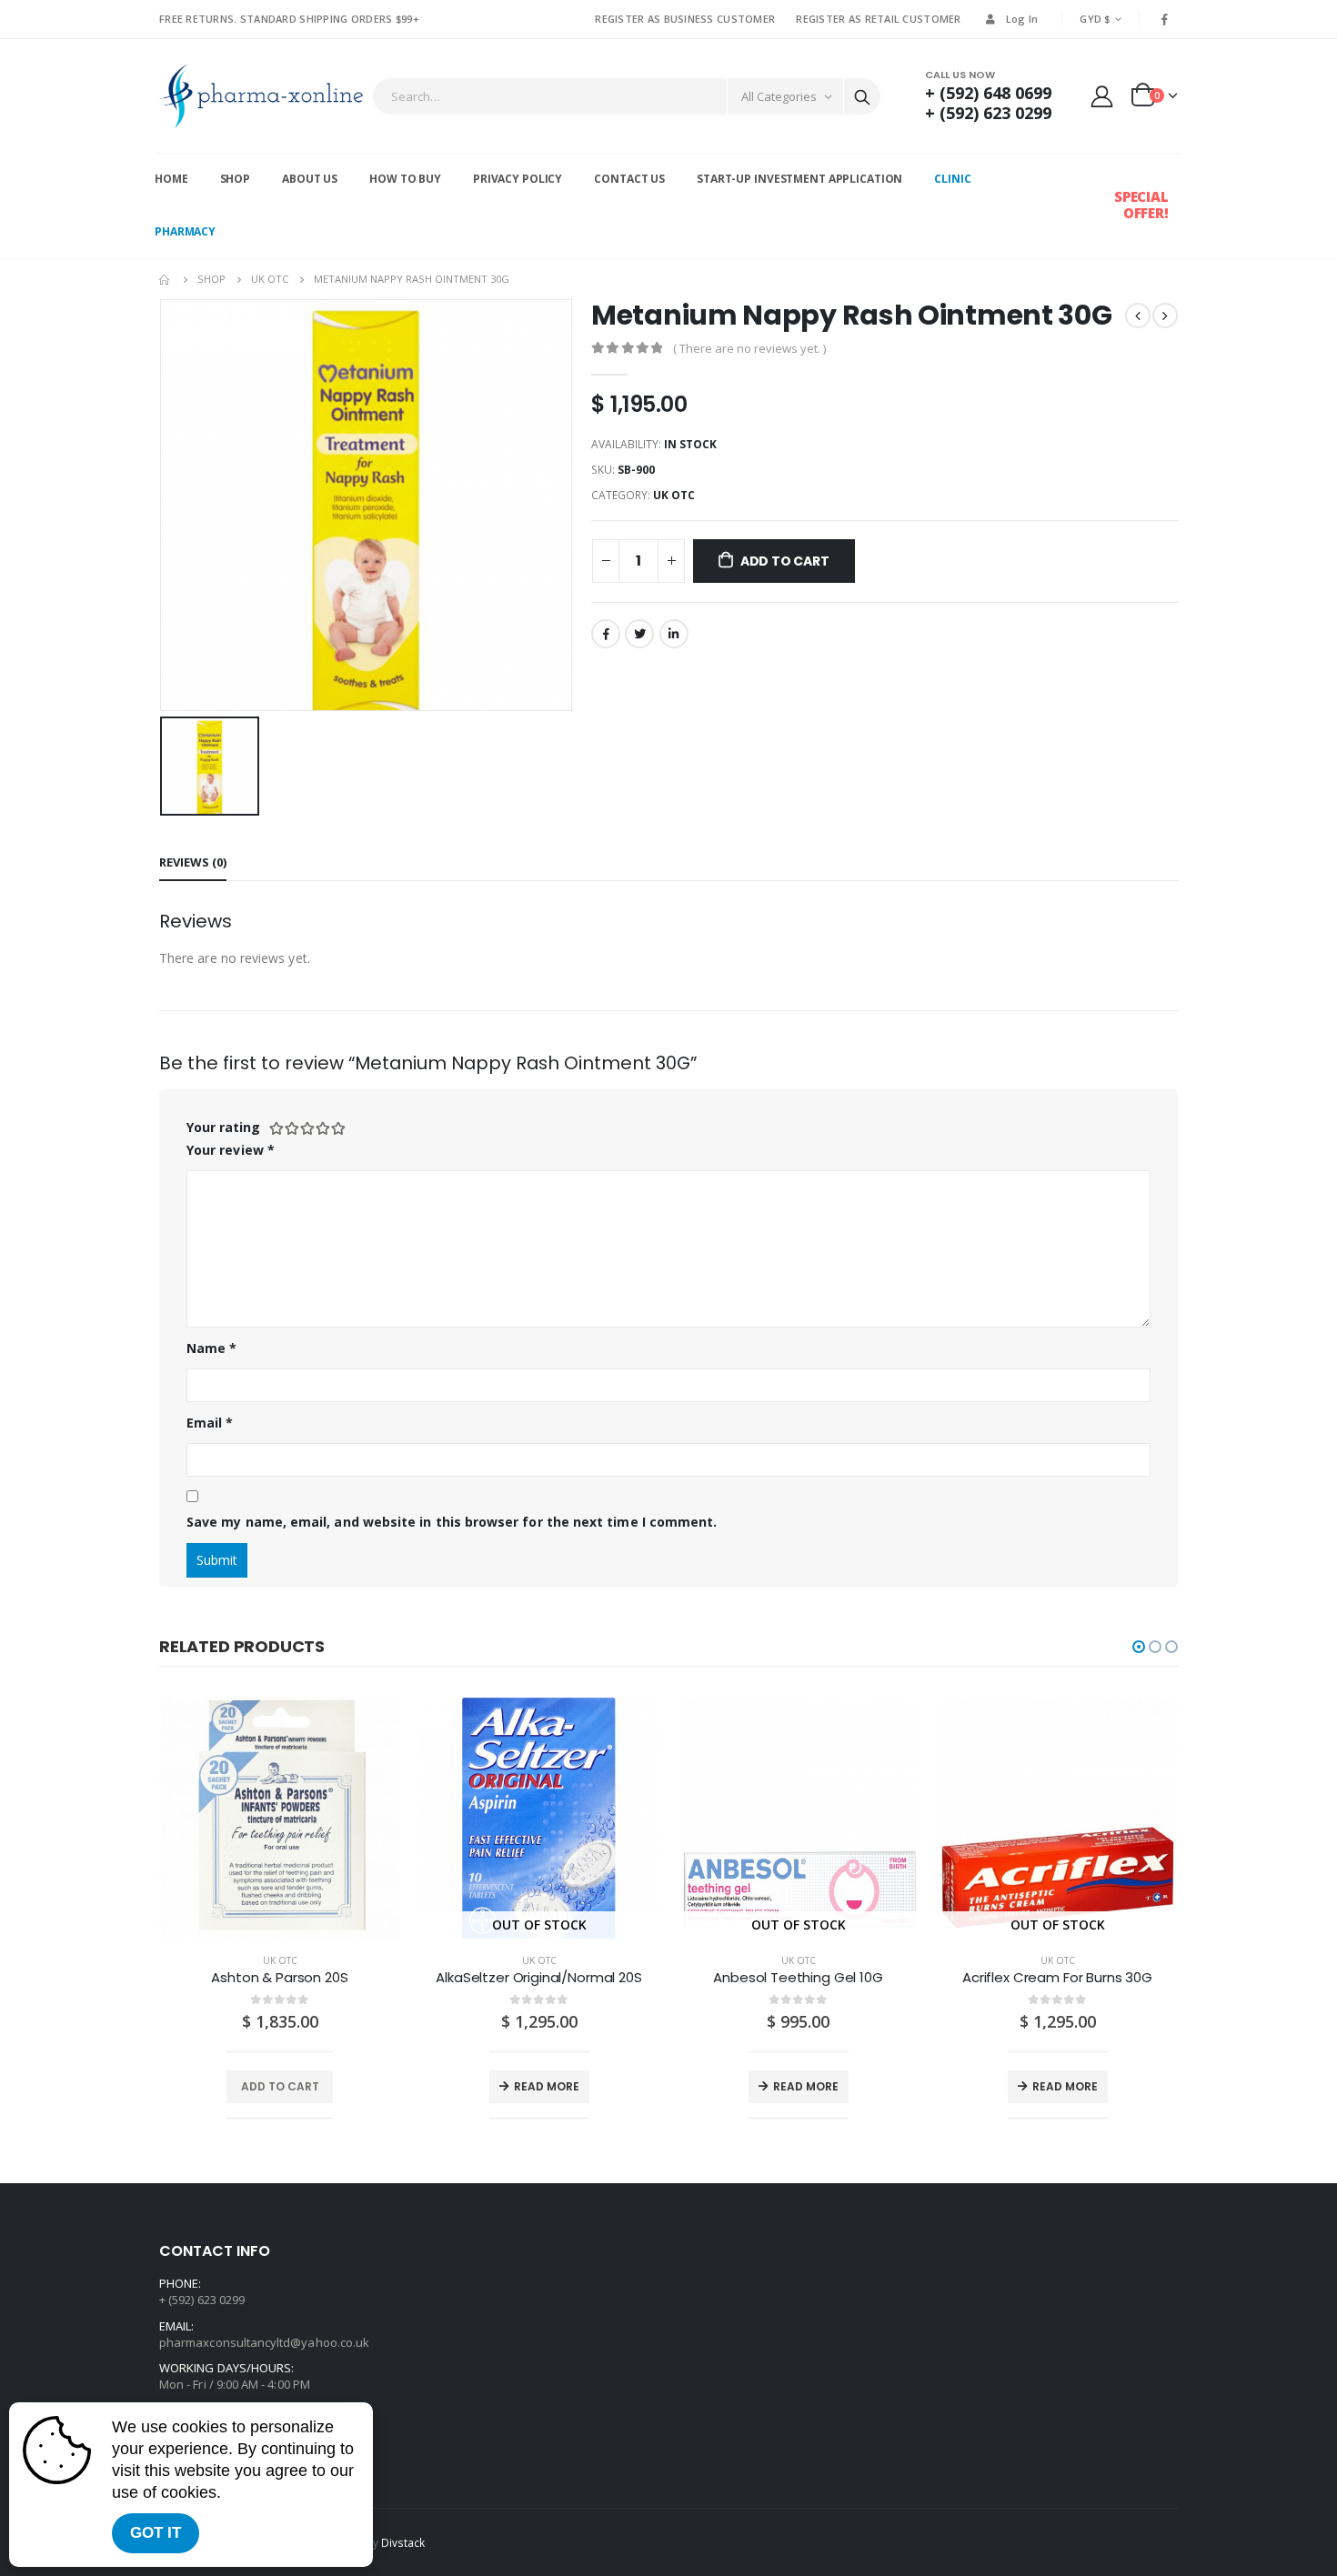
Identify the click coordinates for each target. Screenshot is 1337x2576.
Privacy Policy (518, 179)
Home (171, 179)
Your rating (223, 1127)
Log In (1022, 19)
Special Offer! (1141, 205)
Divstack (403, 2542)
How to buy (405, 179)
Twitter (639, 634)
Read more (547, 2086)
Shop (236, 179)
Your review (231, 1150)
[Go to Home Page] (166, 279)
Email (210, 1423)
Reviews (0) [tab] (193, 862)
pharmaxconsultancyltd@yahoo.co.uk (264, 2342)
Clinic (952, 179)
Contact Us (629, 179)
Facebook (606, 634)
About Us (310, 179)
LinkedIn (674, 634)
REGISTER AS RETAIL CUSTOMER (878, 19)
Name (211, 1348)
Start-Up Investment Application (799, 179)
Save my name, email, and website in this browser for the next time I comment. (452, 1522)
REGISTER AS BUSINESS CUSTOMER (685, 19)
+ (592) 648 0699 (988, 93)
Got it (156, 2533)
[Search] (862, 96)
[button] (1139, 1647)
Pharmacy (185, 231)
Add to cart (785, 561)
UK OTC (674, 495)
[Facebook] (1165, 19)
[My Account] (1102, 96)
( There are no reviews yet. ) (749, 348)
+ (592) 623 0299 (988, 113)
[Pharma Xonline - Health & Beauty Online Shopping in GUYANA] (261, 96)
